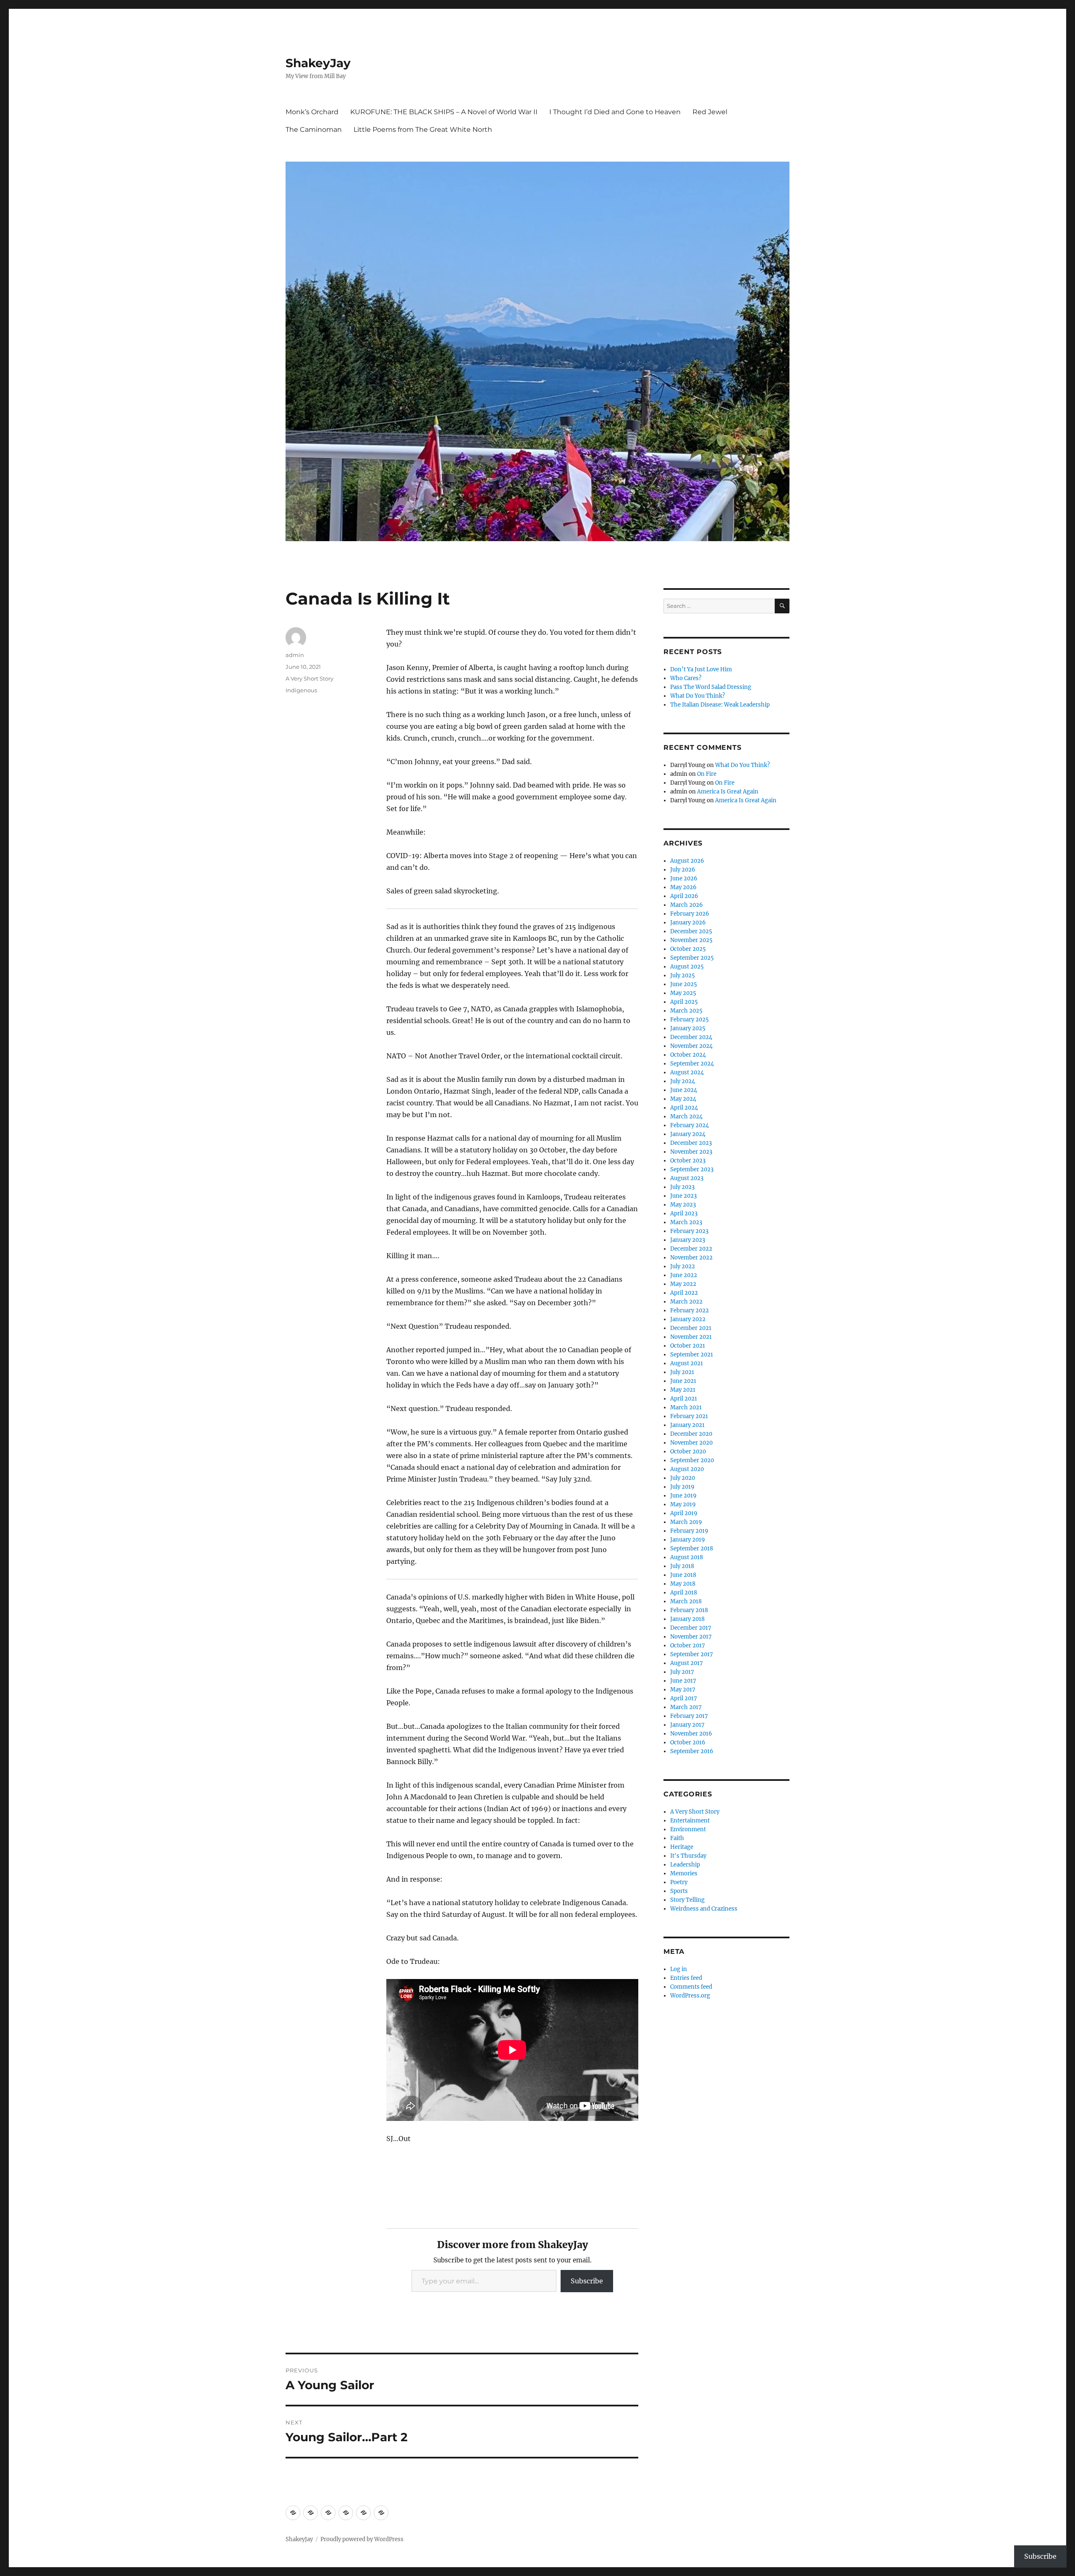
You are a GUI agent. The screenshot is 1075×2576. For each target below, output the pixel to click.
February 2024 (690, 1125)
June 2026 (684, 878)
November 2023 (691, 1152)
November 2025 (691, 940)
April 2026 (684, 896)
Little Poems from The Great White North (423, 130)
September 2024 (692, 1064)
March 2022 (686, 1302)
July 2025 (683, 975)
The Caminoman (314, 130)
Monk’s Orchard (312, 112)
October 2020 (688, 1452)
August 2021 (687, 1363)
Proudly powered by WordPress (362, 2539)
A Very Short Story (309, 678)
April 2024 (684, 1108)
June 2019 (683, 1496)
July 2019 (682, 1487)
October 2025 (688, 949)
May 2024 (683, 1099)
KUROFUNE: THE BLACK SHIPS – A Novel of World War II (444, 112)
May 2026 (683, 887)
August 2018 (687, 1557)
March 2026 (687, 905)
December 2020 (691, 1434)
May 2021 (683, 1390)
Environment (688, 1829)
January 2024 (688, 1134)
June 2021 (683, 1381)
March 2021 (686, 1407)
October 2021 (688, 1346)
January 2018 (687, 1619)
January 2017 (687, 1725)
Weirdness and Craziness (704, 1909)
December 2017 (691, 1628)
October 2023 (688, 1161)
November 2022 (691, 1258)
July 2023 (682, 1187)
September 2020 (692, 1460)
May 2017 (683, 1690)
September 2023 (692, 1169)
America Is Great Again (728, 792)
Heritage (682, 1847)
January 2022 (688, 1319)
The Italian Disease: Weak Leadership (720, 705)
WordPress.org (690, 1996)
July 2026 (683, 870)
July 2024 (683, 1081)
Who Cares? (686, 678)
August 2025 (687, 967)
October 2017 (688, 1645)
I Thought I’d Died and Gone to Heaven (615, 112)
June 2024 (684, 1090)
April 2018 (684, 1593)
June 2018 (683, 1575)
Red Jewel (710, 112)
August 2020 (687, 1469)
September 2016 (692, 1751)
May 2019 (683, 1504)
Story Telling (687, 1900)
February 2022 (690, 1310)
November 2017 (691, 1637)
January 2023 (688, 1240)
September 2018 (692, 1548)
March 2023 (686, 1222)
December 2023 (691, 1143)
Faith (677, 1838)
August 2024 (687, 1072)
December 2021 (691, 1328)
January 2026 (688, 923)
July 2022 (683, 1266)
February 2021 (689, 1416)
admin (295, 655)
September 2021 (692, 1355)
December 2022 (691, 1249)
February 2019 (689, 1531)
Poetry (679, 1882)
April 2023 (684, 1213)
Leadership (685, 1865)
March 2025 (686, 1011)
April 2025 (684, 1002)
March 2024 (686, 1117)
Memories (684, 1873)
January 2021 (687, 1425)
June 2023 (683, 1196)
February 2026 (690, 914)
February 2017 (689, 1716)
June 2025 (684, 984)
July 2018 (682, 1566)
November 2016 (691, 1734)
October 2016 (688, 1742)
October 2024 (688, 1055)
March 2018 (686, 1601)
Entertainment (690, 1821)
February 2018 (689, 1610)
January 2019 (688, 1540)
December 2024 (691, 1037)
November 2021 (691, 1337)
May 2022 (683, 1284)
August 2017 (687, 1663)
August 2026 (687, 861)
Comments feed (691, 1987)
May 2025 (683, 993)
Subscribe (587, 2281)
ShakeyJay (318, 63)
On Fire (707, 774)
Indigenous (301, 690)
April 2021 (684, 1399)
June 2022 (684, 1275)
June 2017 (683, 1681)
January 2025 (688, 1028)
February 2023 (689, 1231)
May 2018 (683, 1584)
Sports (679, 1891)
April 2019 (684, 1513)
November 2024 (691, 1046)
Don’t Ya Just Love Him (701, 669)
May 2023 (683, 1205)
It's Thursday (688, 1856)
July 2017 (682, 1672)
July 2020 (683, 1478)
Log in (679, 1969)
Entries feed (686, 1978)
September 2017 (692, 1654)
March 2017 (686, 1707)
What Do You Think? (697, 696)
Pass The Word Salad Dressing (711, 687)
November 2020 (691, 1443)
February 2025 (690, 1020)
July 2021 (682, 1372)
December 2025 (691, 931)
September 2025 (692, 958)
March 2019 (686, 1522)
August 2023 (687, 1178)
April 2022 (684, 1293)
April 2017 (684, 1698)
